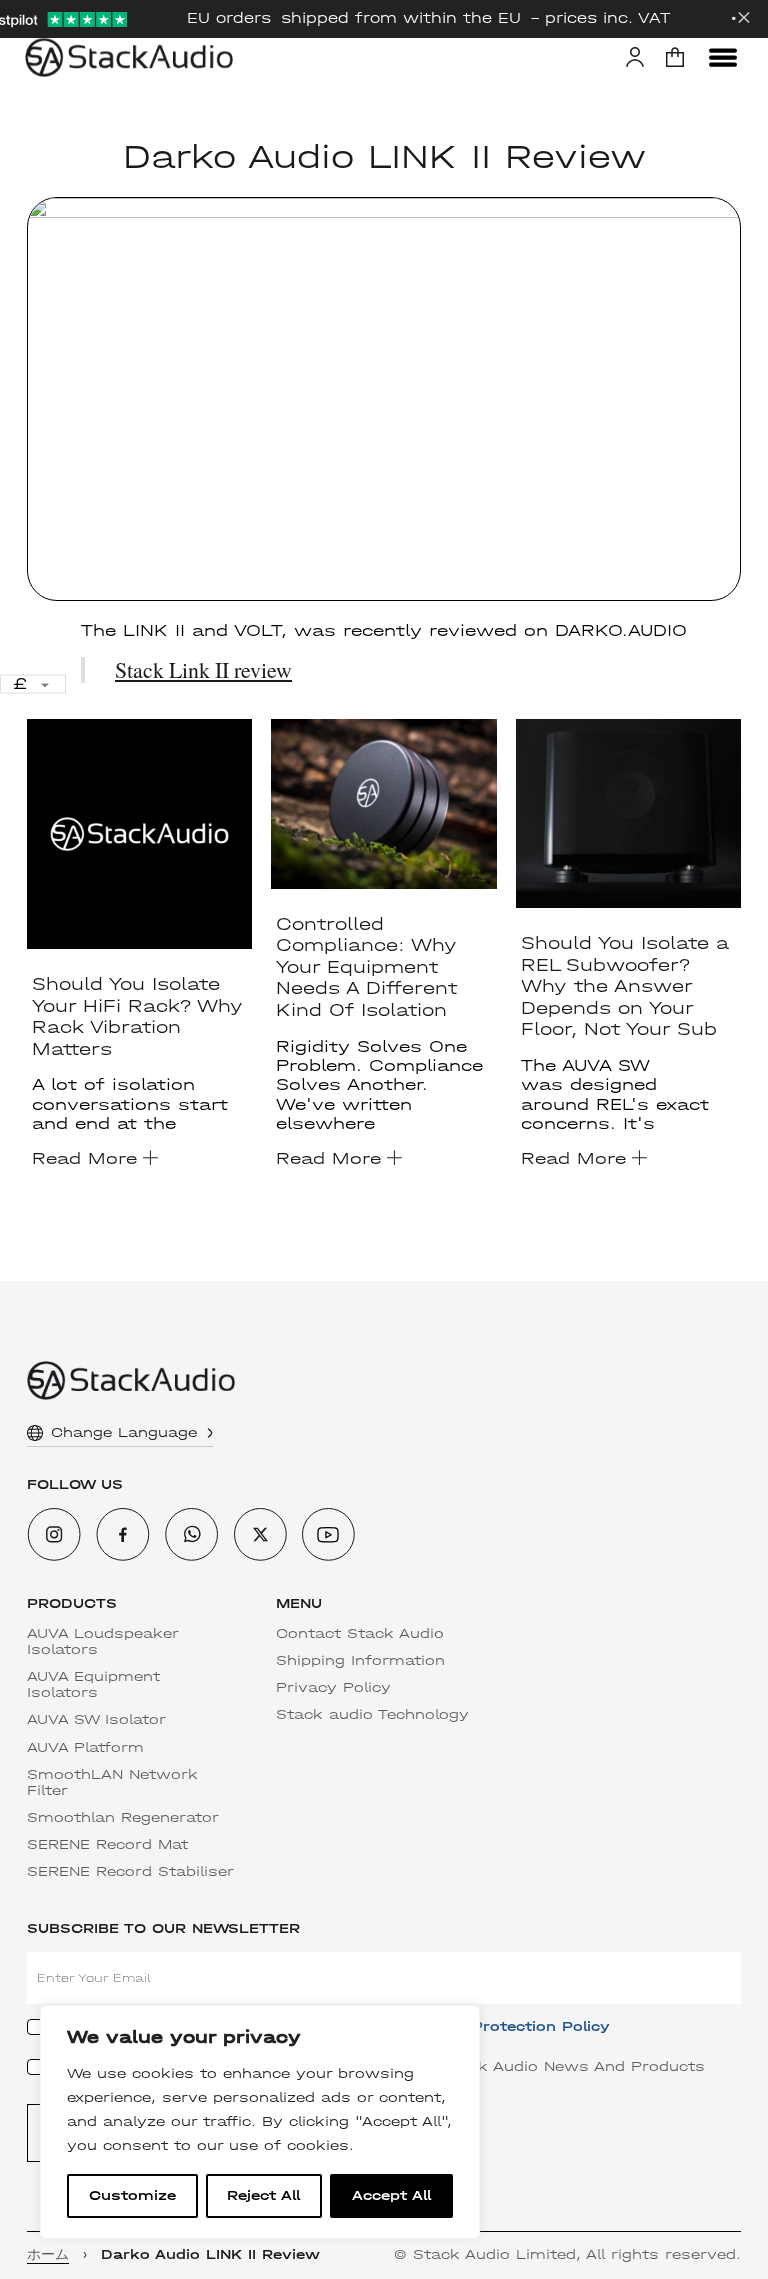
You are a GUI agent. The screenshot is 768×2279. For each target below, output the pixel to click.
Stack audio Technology (372, 1715)
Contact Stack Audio (360, 1634)
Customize (132, 2195)
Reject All (263, 2195)
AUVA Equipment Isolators (93, 1685)
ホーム (48, 2255)
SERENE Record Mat (107, 1845)
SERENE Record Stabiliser (130, 1872)
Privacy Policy (333, 1688)
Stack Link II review (203, 669)
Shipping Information (360, 1661)
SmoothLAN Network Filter (112, 1783)
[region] (260, 2122)
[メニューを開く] (723, 57)
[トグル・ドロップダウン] (210, 1433)
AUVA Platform (85, 1748)
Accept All (391, 2195)
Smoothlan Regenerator (123, 1818)
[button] (675, 57)
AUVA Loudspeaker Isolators (103, 1642)
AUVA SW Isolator (96, 1720)
